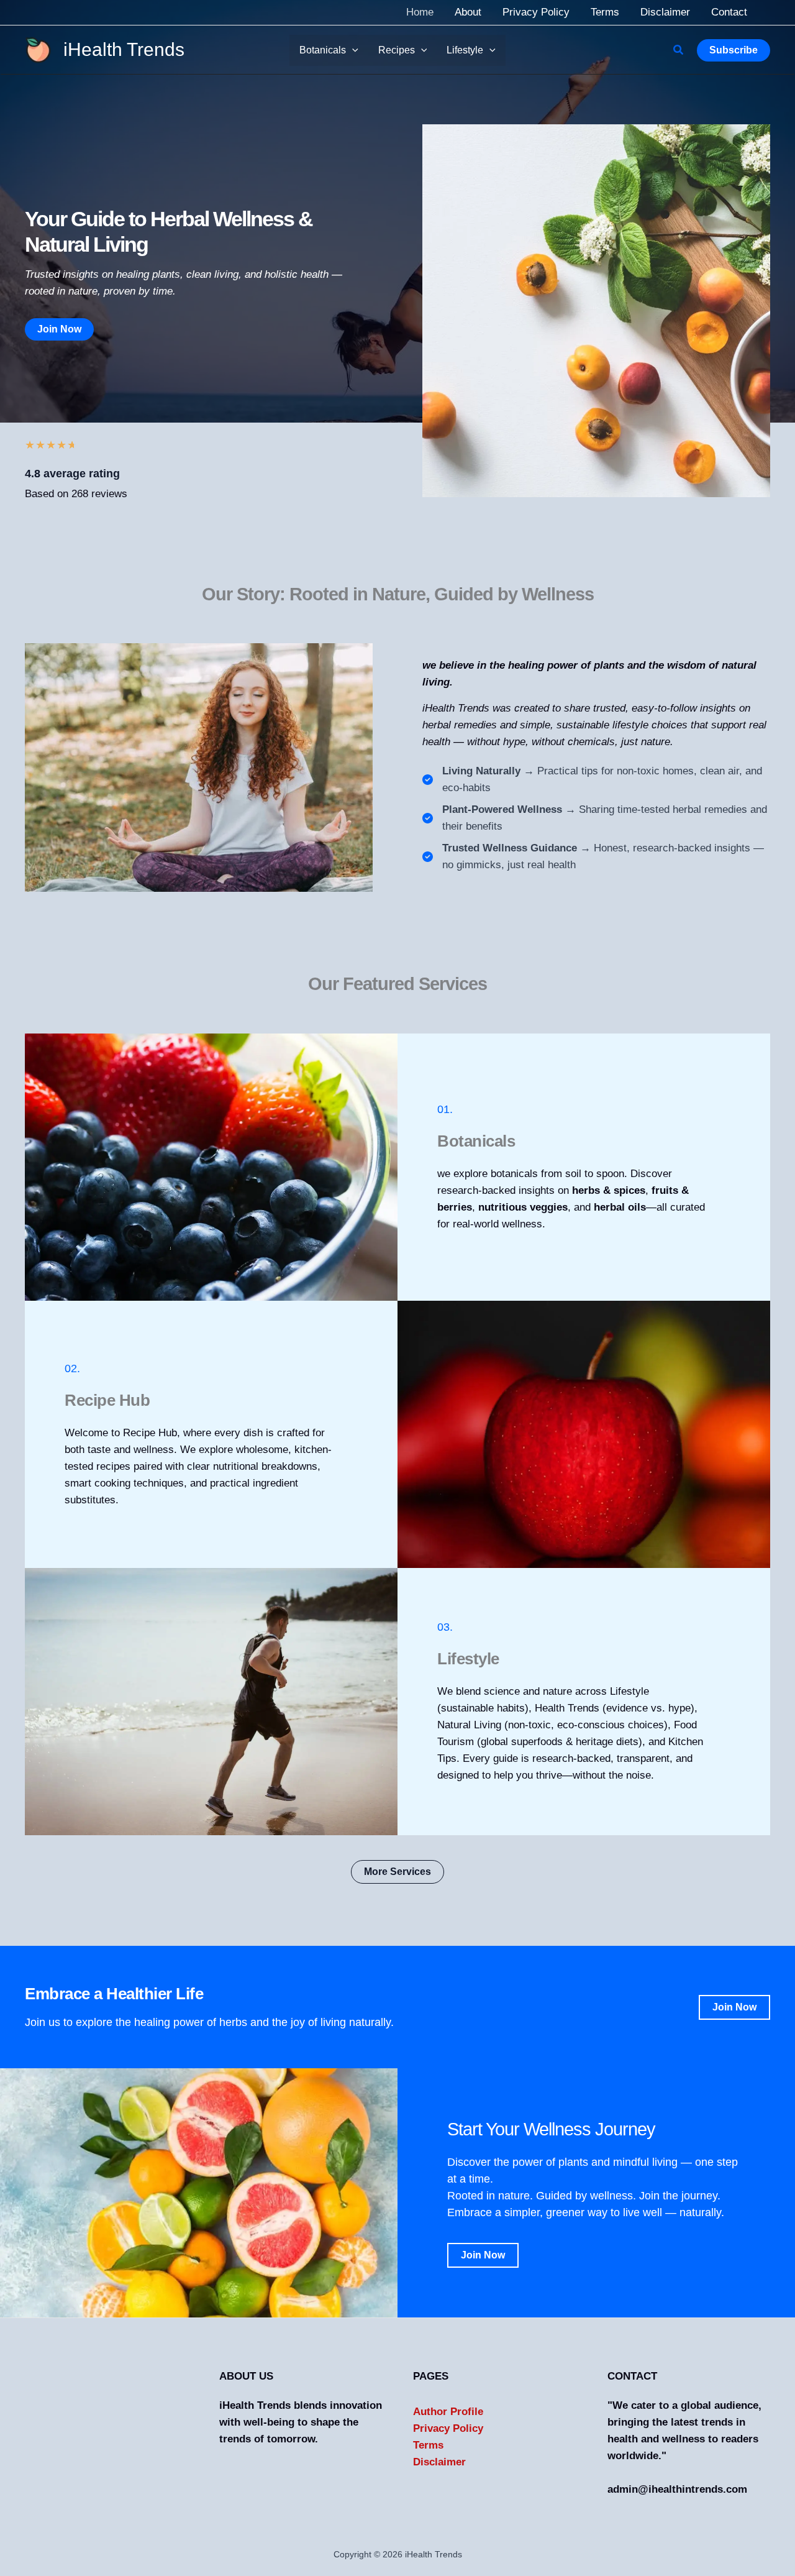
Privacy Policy (448, 2428)
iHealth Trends (124, 49)
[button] (352, 50)
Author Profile (448, 2412)
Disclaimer (439, 2462)
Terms (428, 2445)
